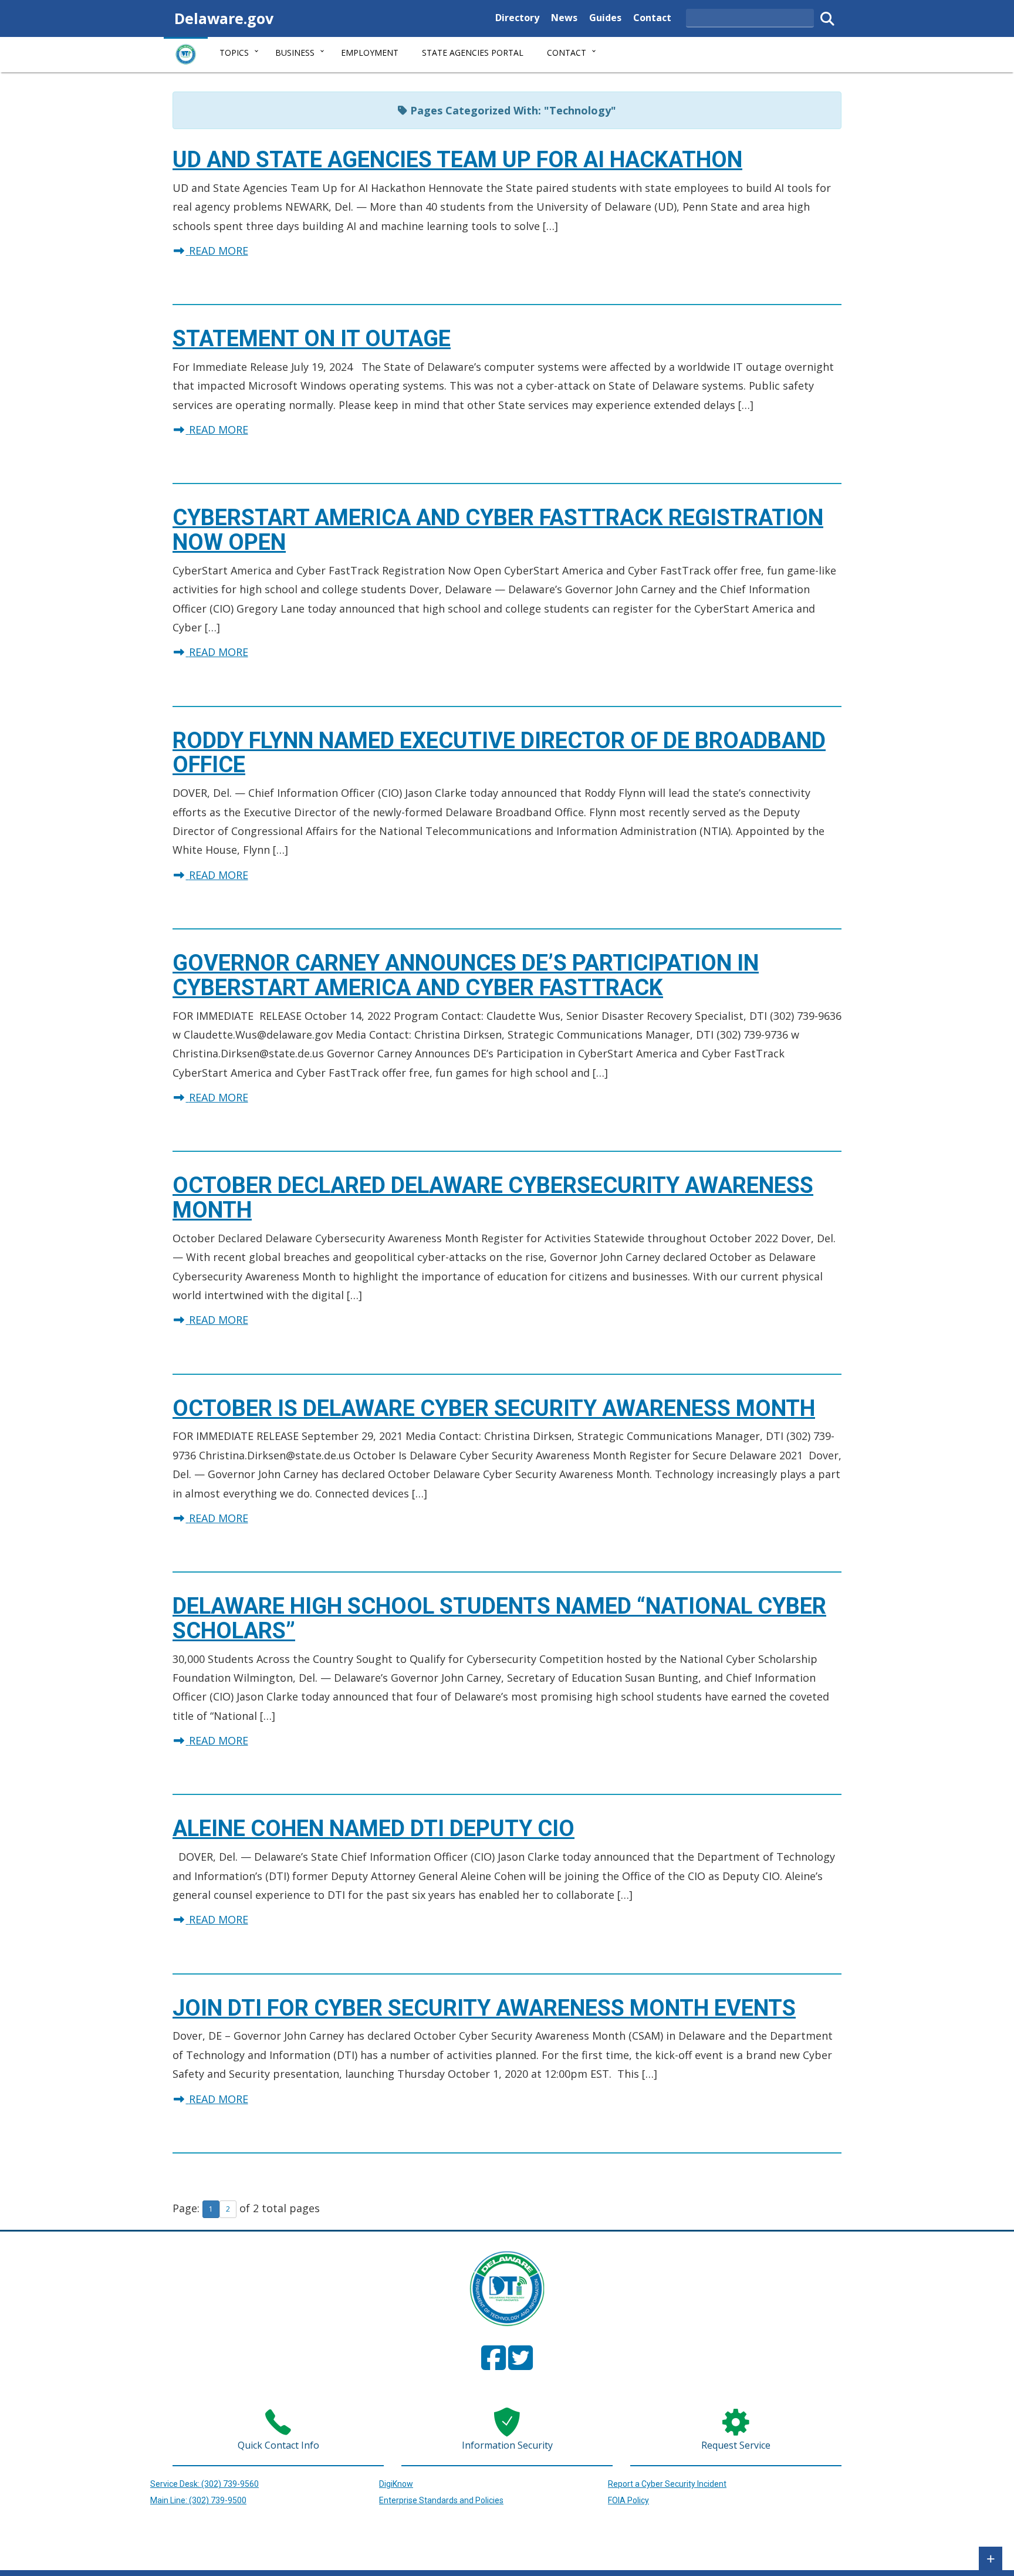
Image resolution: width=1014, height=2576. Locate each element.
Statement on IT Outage (312, 339)
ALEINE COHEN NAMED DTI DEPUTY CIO (374, 1828)
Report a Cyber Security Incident (667, 2484)
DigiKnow (396, 2484)
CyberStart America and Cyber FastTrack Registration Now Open (498, 530)
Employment (370, 53)
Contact (652, 17)
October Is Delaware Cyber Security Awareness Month (494, 1408)
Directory (517, 17)
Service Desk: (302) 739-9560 (205, 2484)
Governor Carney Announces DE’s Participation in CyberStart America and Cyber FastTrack (466, 975)
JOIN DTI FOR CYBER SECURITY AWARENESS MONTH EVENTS (484, 2008)
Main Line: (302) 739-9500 (198, 2500)
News (564, 17)
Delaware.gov (224, 18)
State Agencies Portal (473, 53)
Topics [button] (234, 53)
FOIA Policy (628, 2500)
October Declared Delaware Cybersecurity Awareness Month (493, 1198)
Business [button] (295, 53)
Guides (605, 17)
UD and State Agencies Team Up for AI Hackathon (457, 160)
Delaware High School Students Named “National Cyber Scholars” (499, 1618)
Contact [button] (567, 53)
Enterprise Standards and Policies (441, 2500)
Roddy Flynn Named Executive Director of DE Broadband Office (499, 753)
